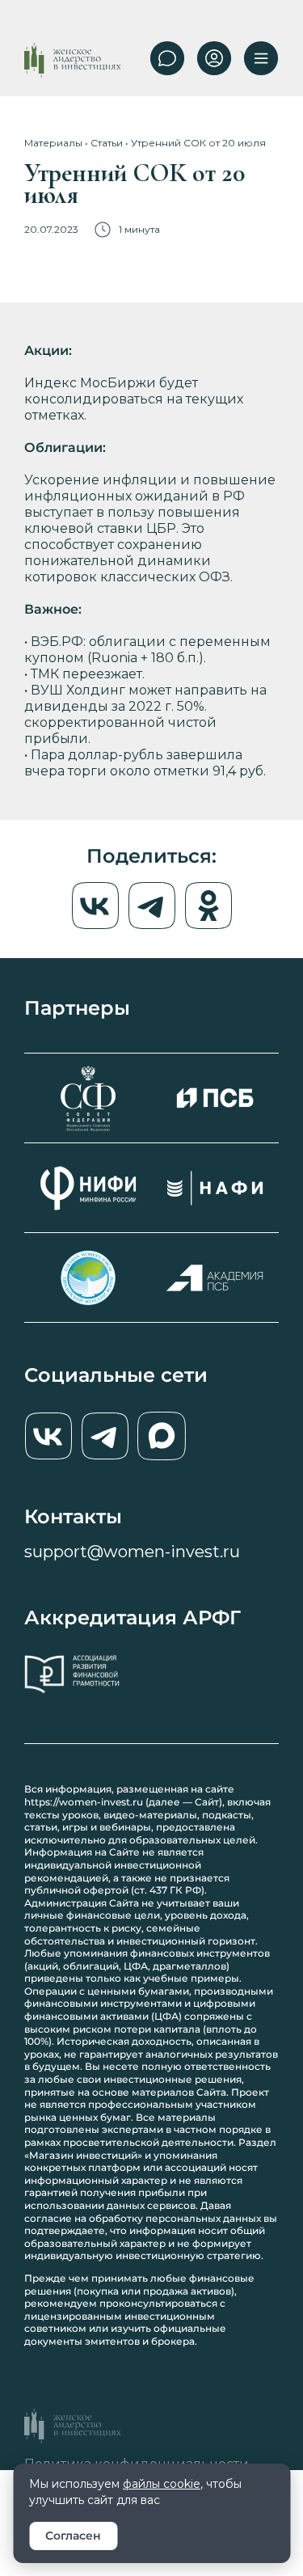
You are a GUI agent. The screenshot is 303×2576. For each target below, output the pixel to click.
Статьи (107, 143)
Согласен (73, 2536)
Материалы (53, 143)
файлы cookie (162, 2484)
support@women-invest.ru (132, 1552)
